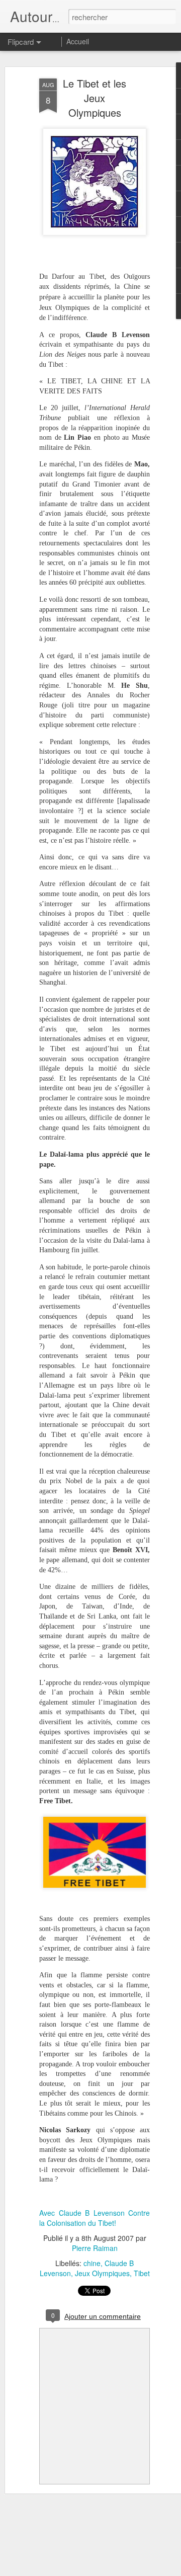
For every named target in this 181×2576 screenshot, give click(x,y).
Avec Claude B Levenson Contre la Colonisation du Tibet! (95, 2218)
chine (92, 2263)
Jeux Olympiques (102, 2273)
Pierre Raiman (95, 2248)
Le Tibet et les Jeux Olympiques (95, 98)
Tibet (142, 2273)
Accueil (78, 41)
